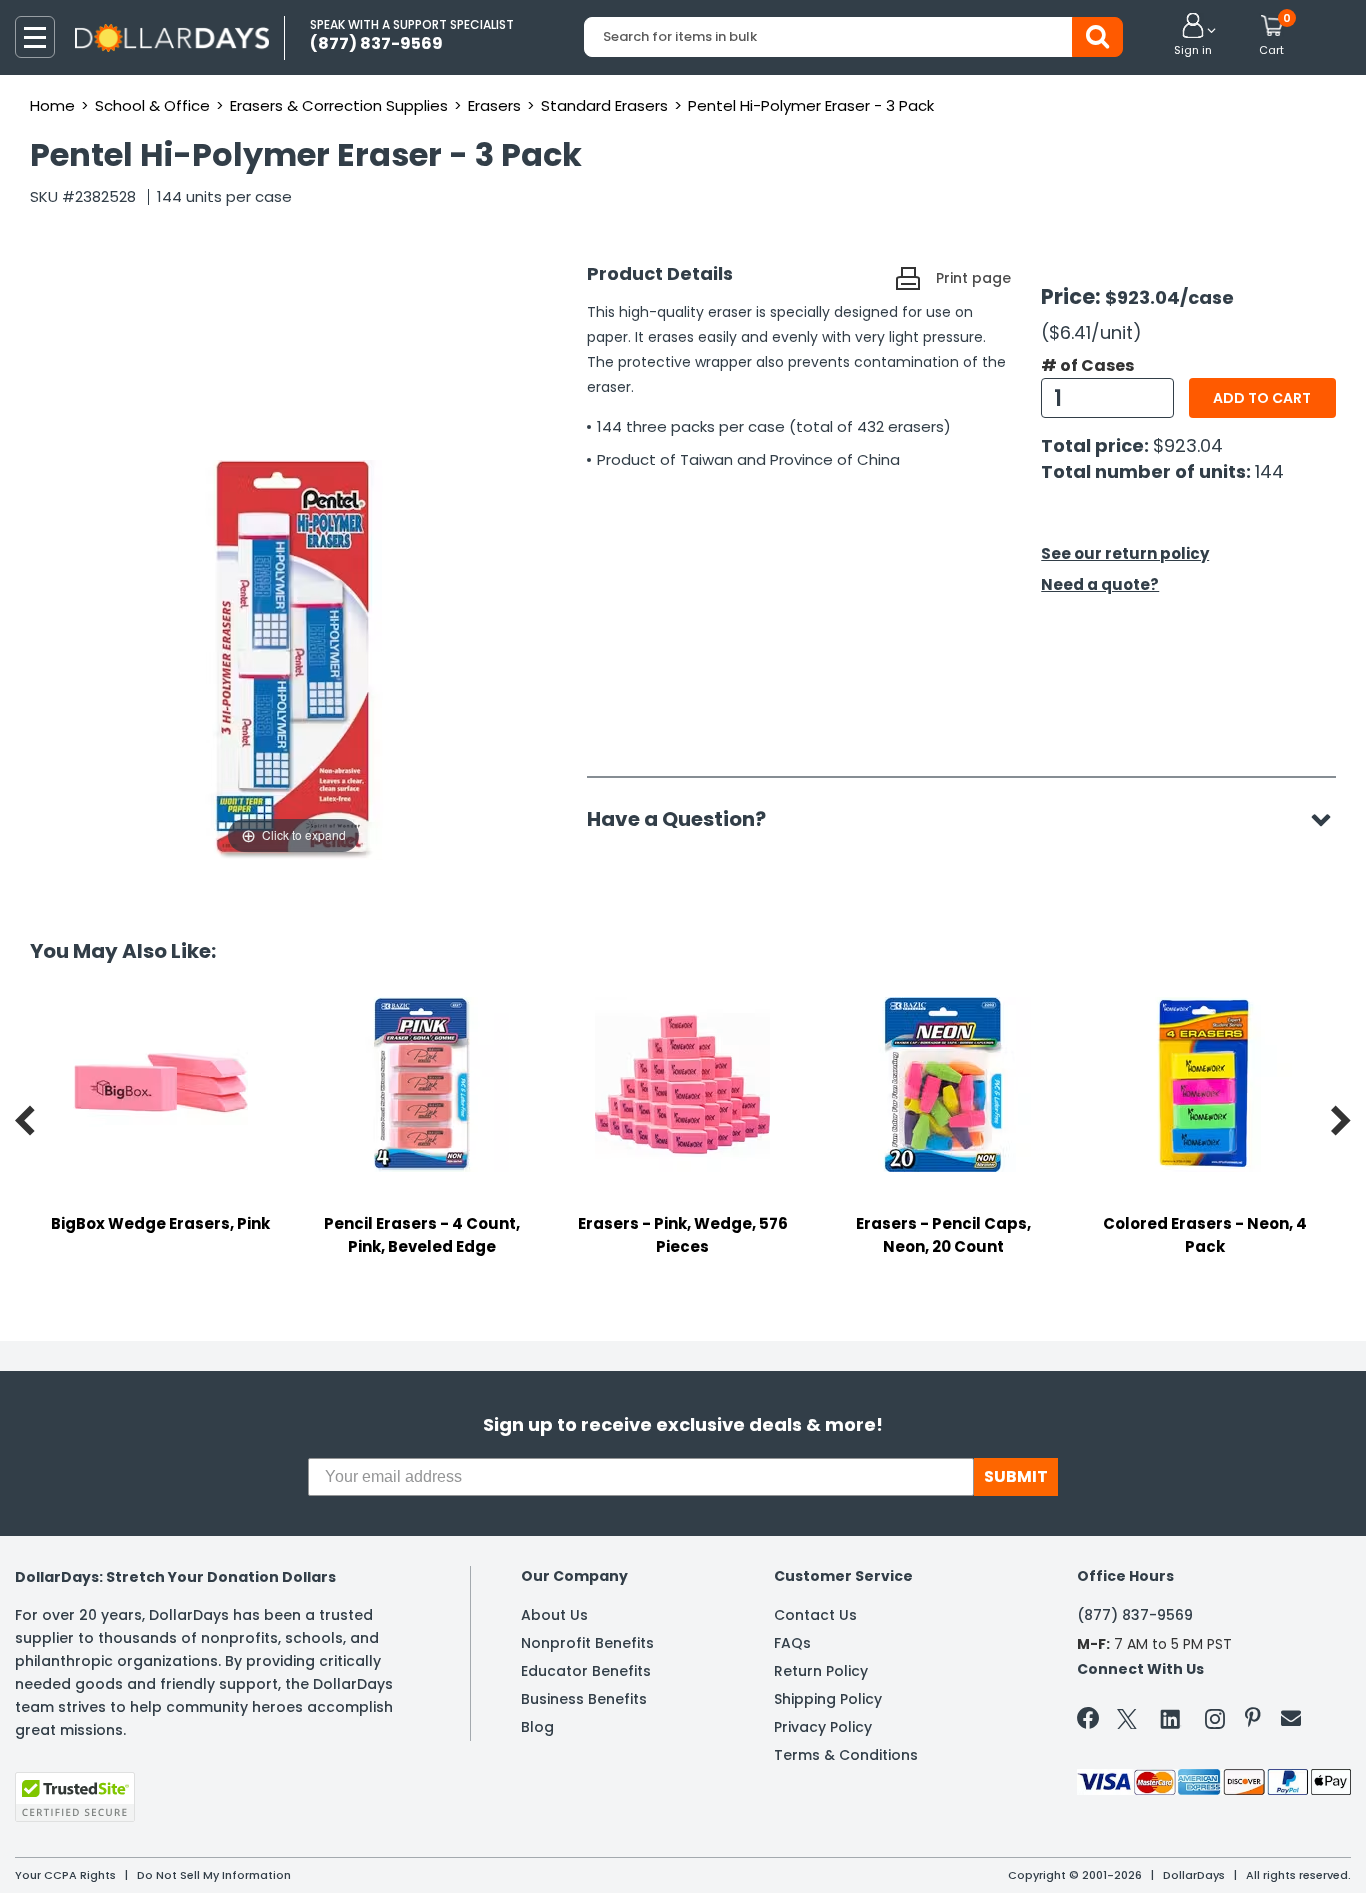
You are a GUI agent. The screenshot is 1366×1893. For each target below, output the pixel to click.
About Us (554, 1615)
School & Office (152, 105)
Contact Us (815, 1615)
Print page (973, 278)
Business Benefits (584, 1699)
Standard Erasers (604, 105)
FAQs (792, 1643)
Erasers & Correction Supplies (339, 105)
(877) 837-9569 (1135, 1615)
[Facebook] (1091, 1722)
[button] (1193, 36)
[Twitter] (1127, 1722)
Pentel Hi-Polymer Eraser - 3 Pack (811, 105)
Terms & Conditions (846, 1755)
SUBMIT (1016, 1476)
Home (52, 105)
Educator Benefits (586, 1671)
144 (1269, 471)
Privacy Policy (823, 1727)
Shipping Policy (828, 1699)
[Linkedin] (1171, 1718)
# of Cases (1087, 366)
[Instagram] (1215, 1722)
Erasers (494, 105)
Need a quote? (1100, 584)
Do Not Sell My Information (214, 1875)
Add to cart (1262, 398)
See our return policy (1125, 553)
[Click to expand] (293, 658)
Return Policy (821, 1671)
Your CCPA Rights (65, 1875)
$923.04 (1188, 445)
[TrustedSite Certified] (75, 1797)
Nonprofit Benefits (587, 1643)
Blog (537, 1727)
